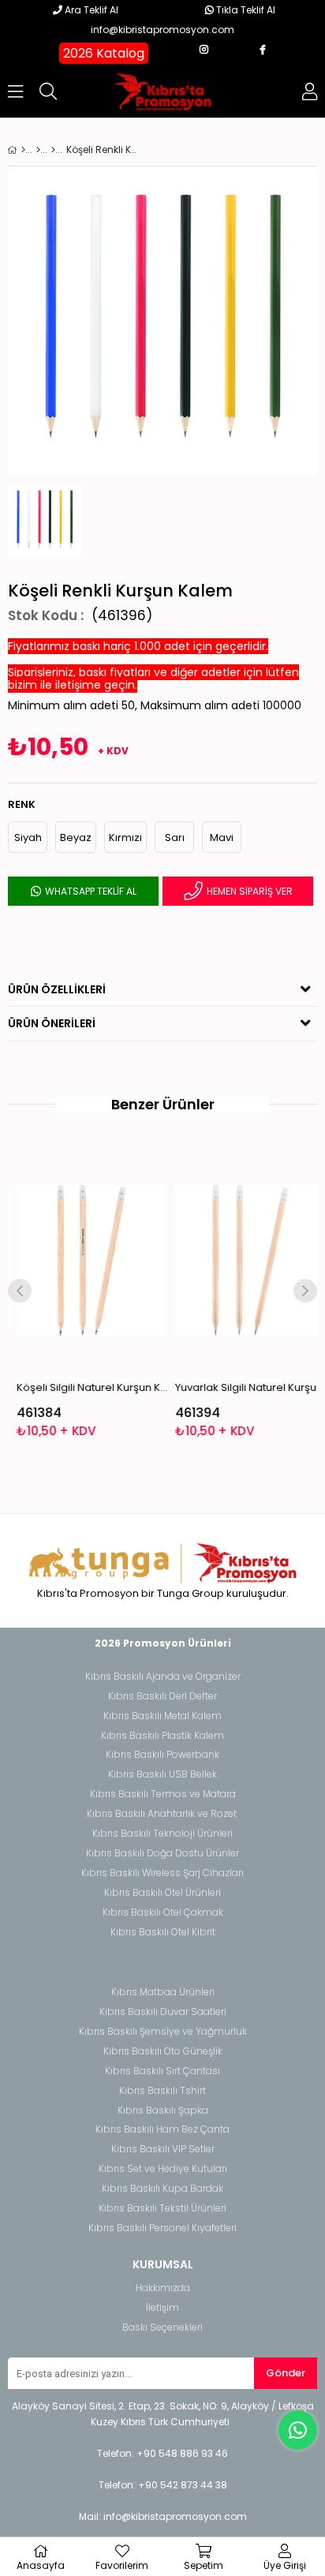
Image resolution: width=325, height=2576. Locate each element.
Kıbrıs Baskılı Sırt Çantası (162, 2071)
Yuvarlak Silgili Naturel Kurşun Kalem (243, 1387)
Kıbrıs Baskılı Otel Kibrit (163, 1932)
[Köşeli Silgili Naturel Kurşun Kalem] (85, 1261)
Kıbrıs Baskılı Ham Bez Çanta (162, 2129)
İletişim (162, 2308)
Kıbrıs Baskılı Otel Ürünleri (162, 1893)
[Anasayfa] (23, 150)
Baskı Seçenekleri (162, 2327)
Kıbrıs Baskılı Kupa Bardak (162, 2189)
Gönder (286, 2373)
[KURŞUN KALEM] (53, 150)
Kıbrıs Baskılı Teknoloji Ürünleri (162, 1834)
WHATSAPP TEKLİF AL (90, 891)
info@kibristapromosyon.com (162, 30)
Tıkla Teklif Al (245, 10)
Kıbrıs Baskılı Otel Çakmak (163, 1912)
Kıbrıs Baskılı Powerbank (162, 1755)
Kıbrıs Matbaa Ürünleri (163, 1992)
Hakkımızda (163, 2288)
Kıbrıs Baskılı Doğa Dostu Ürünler (162, 1853)
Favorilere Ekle (85, 1293)
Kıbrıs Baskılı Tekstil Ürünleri (162, 2208)
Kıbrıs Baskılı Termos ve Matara (163, 1794)
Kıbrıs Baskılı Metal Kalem (162, 1716)
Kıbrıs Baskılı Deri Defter (162, 1696)
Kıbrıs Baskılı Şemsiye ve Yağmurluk (163, 2032)
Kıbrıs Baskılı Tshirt (162, 2091)
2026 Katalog (104, 53)
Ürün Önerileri (52, 1023)
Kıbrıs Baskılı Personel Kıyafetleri (162, 2228)
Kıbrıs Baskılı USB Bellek (162, 1774)
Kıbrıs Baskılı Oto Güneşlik (163, 2051)
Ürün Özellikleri (57, 989)
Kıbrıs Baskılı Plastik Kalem (162, 1736)
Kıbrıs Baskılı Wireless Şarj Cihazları (162, 1873)
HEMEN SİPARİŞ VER (248, 891)
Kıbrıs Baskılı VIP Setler (163, 2149)
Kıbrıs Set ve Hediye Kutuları (163, 2169)
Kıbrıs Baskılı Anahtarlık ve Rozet (162, 1814)
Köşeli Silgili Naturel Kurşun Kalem (85, 1387)
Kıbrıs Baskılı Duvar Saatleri (163, 2012)
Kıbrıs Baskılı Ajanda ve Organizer (163, 1677)
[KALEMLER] (38, 150)
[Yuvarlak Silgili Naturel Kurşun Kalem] (243, 1261)
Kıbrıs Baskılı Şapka (163, 2111)
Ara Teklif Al (90, 10)
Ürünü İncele (116, 1293)
